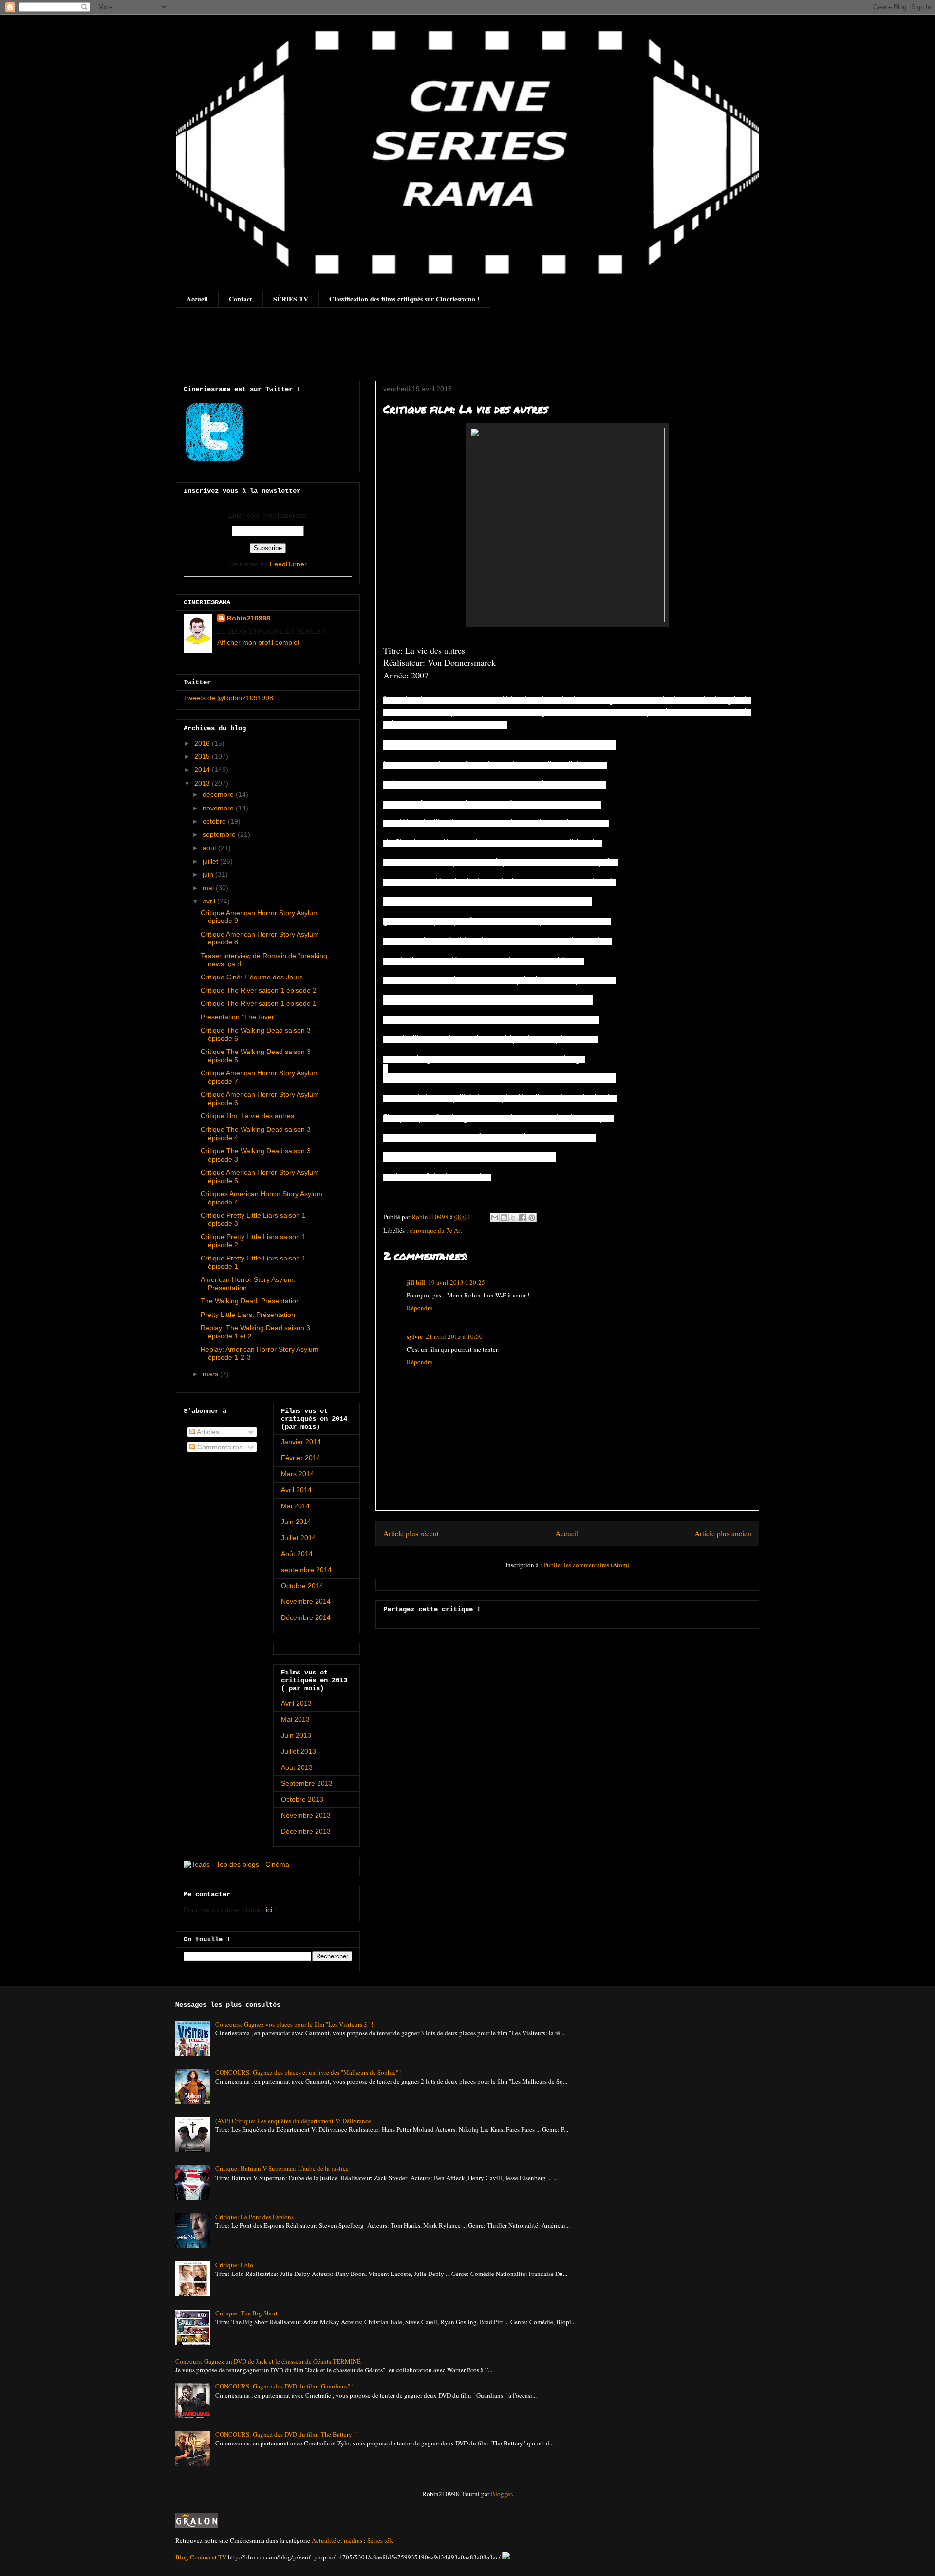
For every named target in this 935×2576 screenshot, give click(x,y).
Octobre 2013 (302, 1799)
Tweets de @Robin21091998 (228, 698)
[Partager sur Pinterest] (532, 1218)
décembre (219, 794)
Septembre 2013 (307, 1783)
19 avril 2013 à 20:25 (457, 1282)
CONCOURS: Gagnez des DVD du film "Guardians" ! (284, 2386)
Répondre (420, 1308)
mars (211, 1374)
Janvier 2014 (301, 1442)
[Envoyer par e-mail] (495, 1218)
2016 (203, 743)
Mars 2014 (298, 1474)
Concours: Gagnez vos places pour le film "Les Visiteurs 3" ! (294, 2024)
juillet (211, 861)
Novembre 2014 (306, 1601)
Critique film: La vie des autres (247, 1116)
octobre (215, 821)
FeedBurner (288, 564)
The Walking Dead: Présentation (250, 1301)
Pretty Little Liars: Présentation (248, 1315)
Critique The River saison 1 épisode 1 (259, 1003)
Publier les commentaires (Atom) (586, 1565)
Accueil (197, 299)
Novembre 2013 (306, 1815)
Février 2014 (301, 1458)
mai (209, 888)
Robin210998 (249, 618)
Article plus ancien (723, 1533)
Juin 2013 (296, 1735)
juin (209, 874)
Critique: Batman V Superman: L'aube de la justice (282, 2168)
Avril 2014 (296, 1490)
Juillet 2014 (299, 1538)
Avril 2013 (296, 1703)
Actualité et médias (337, 2540)
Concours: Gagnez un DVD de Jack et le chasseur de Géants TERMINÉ (268, 2361)
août (210, 848)
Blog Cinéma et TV (201, 2557)
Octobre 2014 (302, 1586)
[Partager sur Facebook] (523, 1218)
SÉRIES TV (291, 299)
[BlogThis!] (504, 1218)
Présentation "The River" (239, 1017)
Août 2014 (297, 1554)
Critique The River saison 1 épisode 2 (259, 990)
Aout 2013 (297, 1767)
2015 (203, 756)
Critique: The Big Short (246, 2313)
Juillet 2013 (299, 1751)
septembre (220, 834)
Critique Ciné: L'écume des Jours (252, 977)
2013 (203, 783)
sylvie (415, 1336)
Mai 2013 (295, 1719)
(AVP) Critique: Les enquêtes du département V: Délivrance (293, 2121)
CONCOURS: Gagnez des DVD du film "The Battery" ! (287, 2434)
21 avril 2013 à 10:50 (454, 1336)
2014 (203, 770)
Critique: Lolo (234, 2265)
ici (269, 1910)
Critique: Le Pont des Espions (254, 2217)
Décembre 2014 (306, 1617)
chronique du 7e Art (436, 1230)
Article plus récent (411, 1533)
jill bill (416, 1282)
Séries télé (381, 2540)
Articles (207, 1432)
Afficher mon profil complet (258, 642)
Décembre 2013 (306, 1831)
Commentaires (219, 1447)
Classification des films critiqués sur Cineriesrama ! (404, 299)
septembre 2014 (306, 1570)
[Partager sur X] (513, 1218)
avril (210, 901)
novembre (219, 808)
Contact (241, 299)
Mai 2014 (295, 1506)
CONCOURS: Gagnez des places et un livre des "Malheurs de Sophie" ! (309, 2072)
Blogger (501, 2494)
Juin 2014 (296, 1522)
